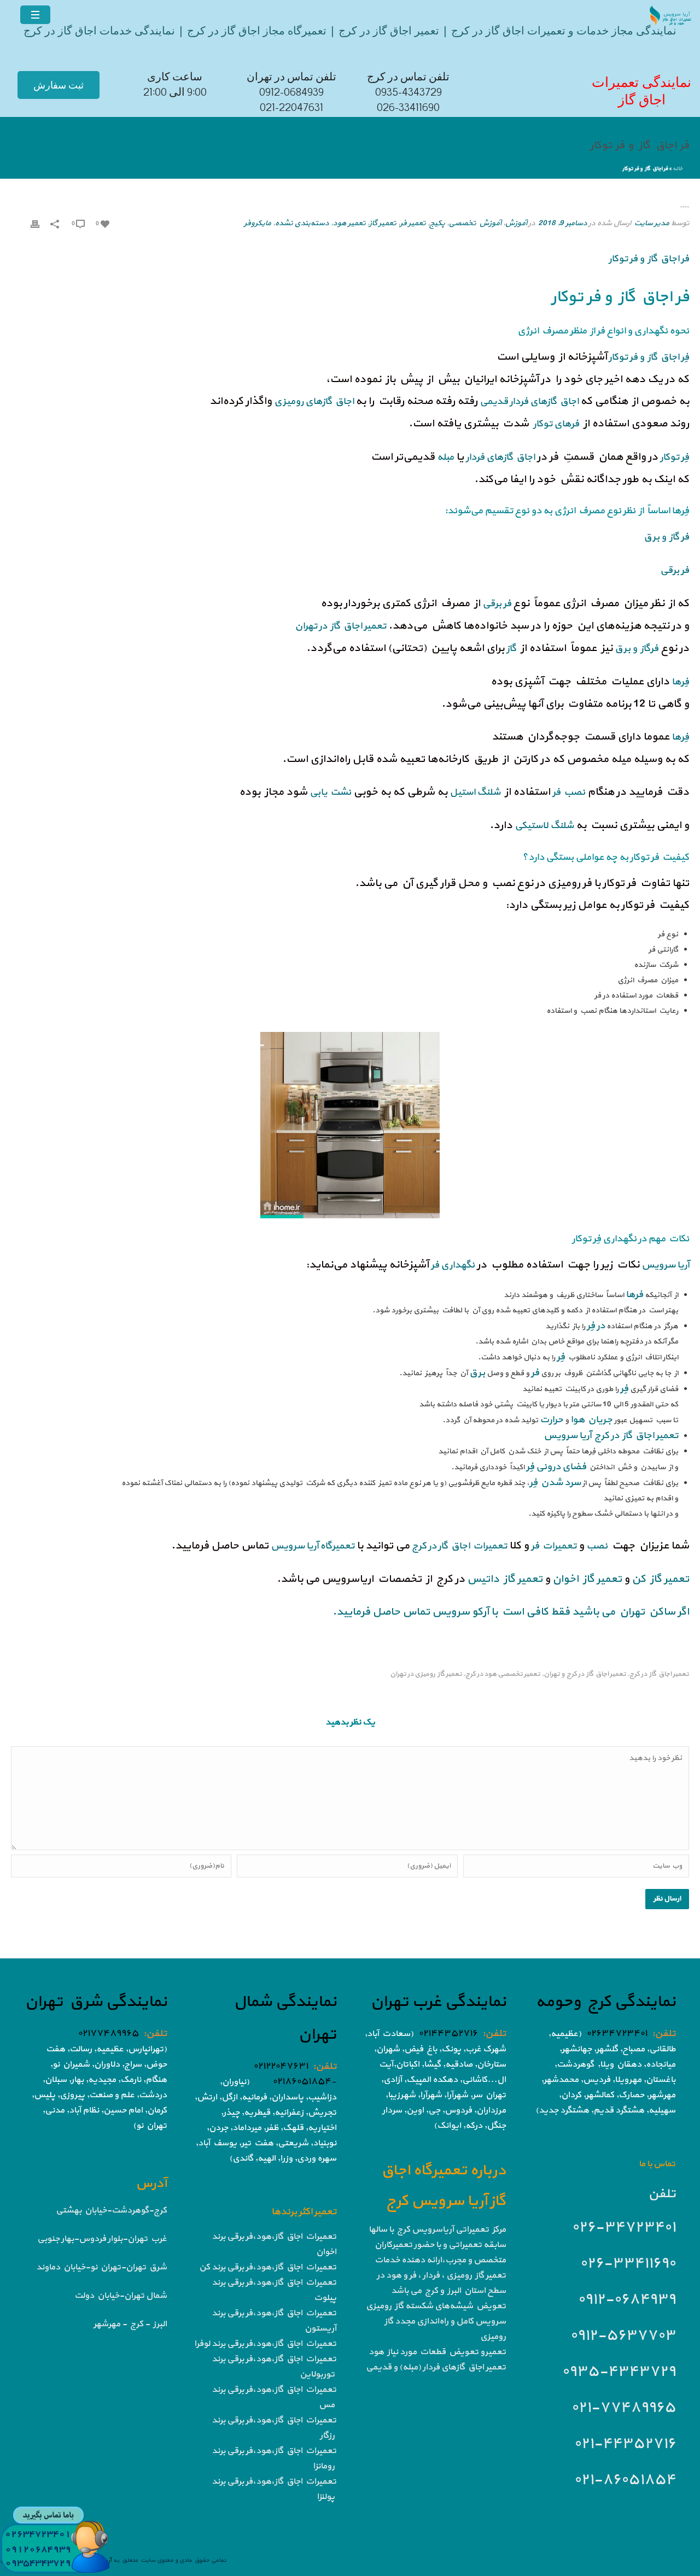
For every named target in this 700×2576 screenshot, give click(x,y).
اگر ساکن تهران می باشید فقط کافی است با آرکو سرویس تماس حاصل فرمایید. (511, 1612)
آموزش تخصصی (475, 223)
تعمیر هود (349, 223)
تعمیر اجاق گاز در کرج (659, 1674)
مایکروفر (257, 223)
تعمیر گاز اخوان (587, 1579)
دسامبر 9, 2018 (562, 223)
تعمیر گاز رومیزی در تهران (426, 1674)
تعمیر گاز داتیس (505, 1579)
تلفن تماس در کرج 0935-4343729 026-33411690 (408, 92)
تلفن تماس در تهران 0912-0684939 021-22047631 (291, 92)
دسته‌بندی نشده (302, 223)
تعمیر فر (413, 223)
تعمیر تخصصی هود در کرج (503, 1674)
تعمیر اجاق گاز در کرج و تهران (585, 1674)
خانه (678, 169)
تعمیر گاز (383, 223)
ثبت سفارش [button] (59, 85)
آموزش (516, 223)
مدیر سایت (651, 223)
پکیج (437, 223)
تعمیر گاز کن (660, 1579)
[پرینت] (35, 224)
